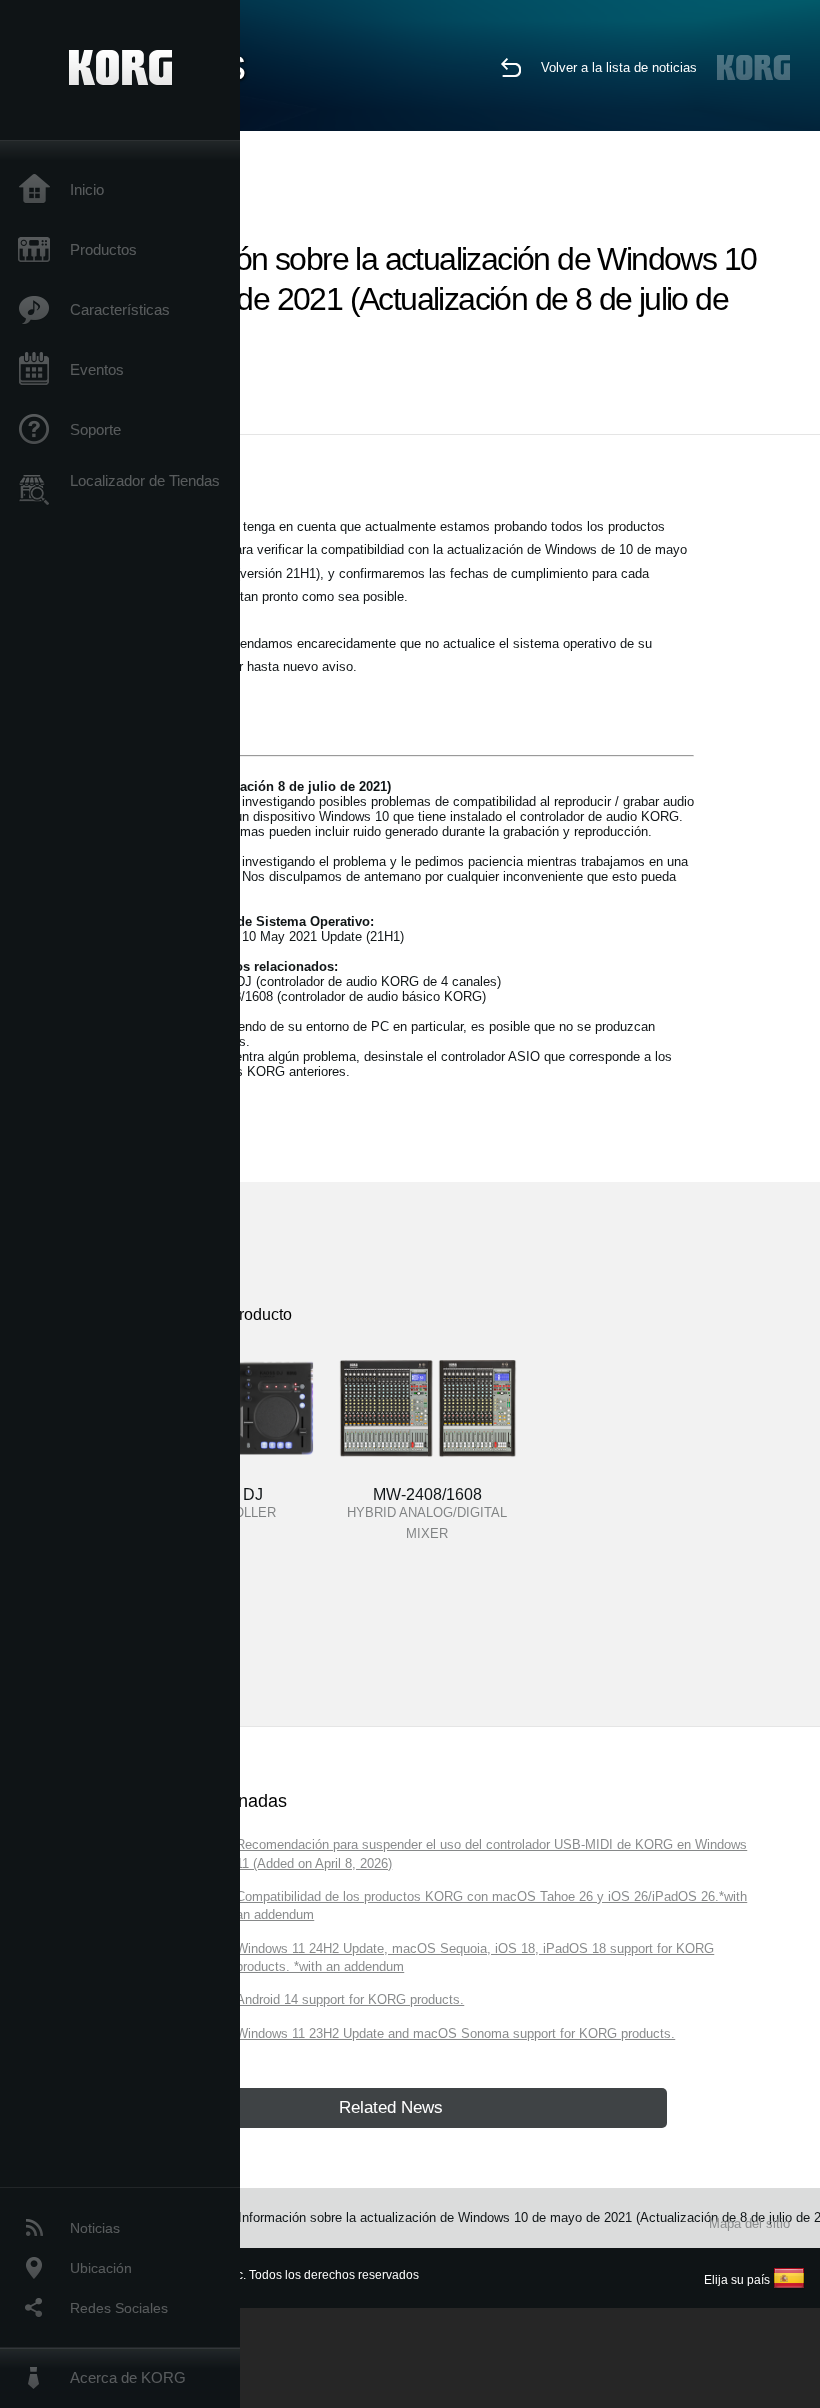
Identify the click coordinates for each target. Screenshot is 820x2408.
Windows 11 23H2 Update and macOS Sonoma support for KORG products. (455, 2033)
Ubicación (101, 2268)
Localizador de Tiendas (145, 480)
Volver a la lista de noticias (619, 67)
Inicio (87, 189)
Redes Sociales (119, 2308)
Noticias (95, 2228)
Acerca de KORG (128, 2377)
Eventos (97, 369)
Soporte (95, 429)
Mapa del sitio (749, 2223)
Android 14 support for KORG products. (350, 1999)
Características (120, 309)
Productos (103, 249)
